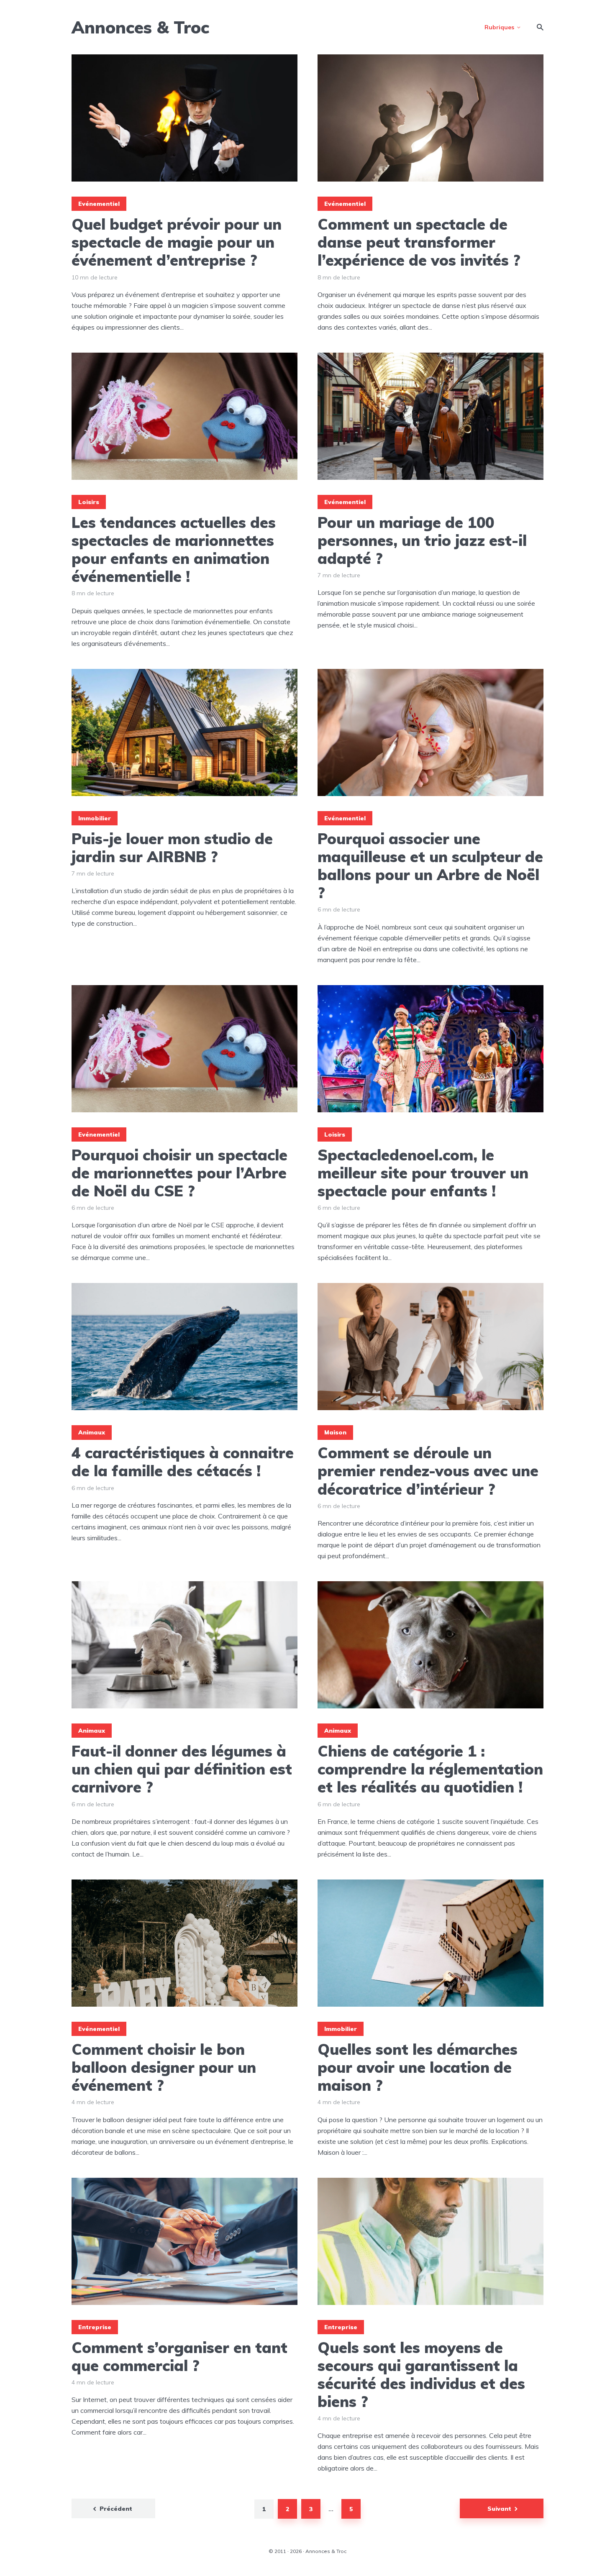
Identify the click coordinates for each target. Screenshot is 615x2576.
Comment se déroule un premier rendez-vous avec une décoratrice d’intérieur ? (428, 1471)
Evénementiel (99, 204)
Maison (335, 1432)
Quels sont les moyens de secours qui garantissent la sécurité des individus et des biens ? (421, 2375)
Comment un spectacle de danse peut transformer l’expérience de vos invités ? (419, 242)
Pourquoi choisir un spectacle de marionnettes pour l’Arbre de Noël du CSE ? (179, 1173)
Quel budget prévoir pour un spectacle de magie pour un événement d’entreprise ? (177, 242)
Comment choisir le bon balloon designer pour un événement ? (164, 2067)
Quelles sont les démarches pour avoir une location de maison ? (418, 2067)
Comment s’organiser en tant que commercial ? (179, 2356)
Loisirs (89, 502)
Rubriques (499, 27)
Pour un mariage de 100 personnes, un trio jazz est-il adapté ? (422, 540)
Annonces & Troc (140, 27)
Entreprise (95, 2327)
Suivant (499, 2509)
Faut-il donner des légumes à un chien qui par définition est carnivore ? (182, 1769)
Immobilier (95, 818)
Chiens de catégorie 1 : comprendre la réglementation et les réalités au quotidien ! (430, 1769)
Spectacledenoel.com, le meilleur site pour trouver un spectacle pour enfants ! (423, 1173)
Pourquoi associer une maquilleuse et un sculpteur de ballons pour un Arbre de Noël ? (430, 866)
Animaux (92, 1432)
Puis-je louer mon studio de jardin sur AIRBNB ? (172, 848)
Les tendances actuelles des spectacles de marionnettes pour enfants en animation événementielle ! (174, 549)
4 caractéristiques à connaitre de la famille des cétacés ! (183, 1462)
